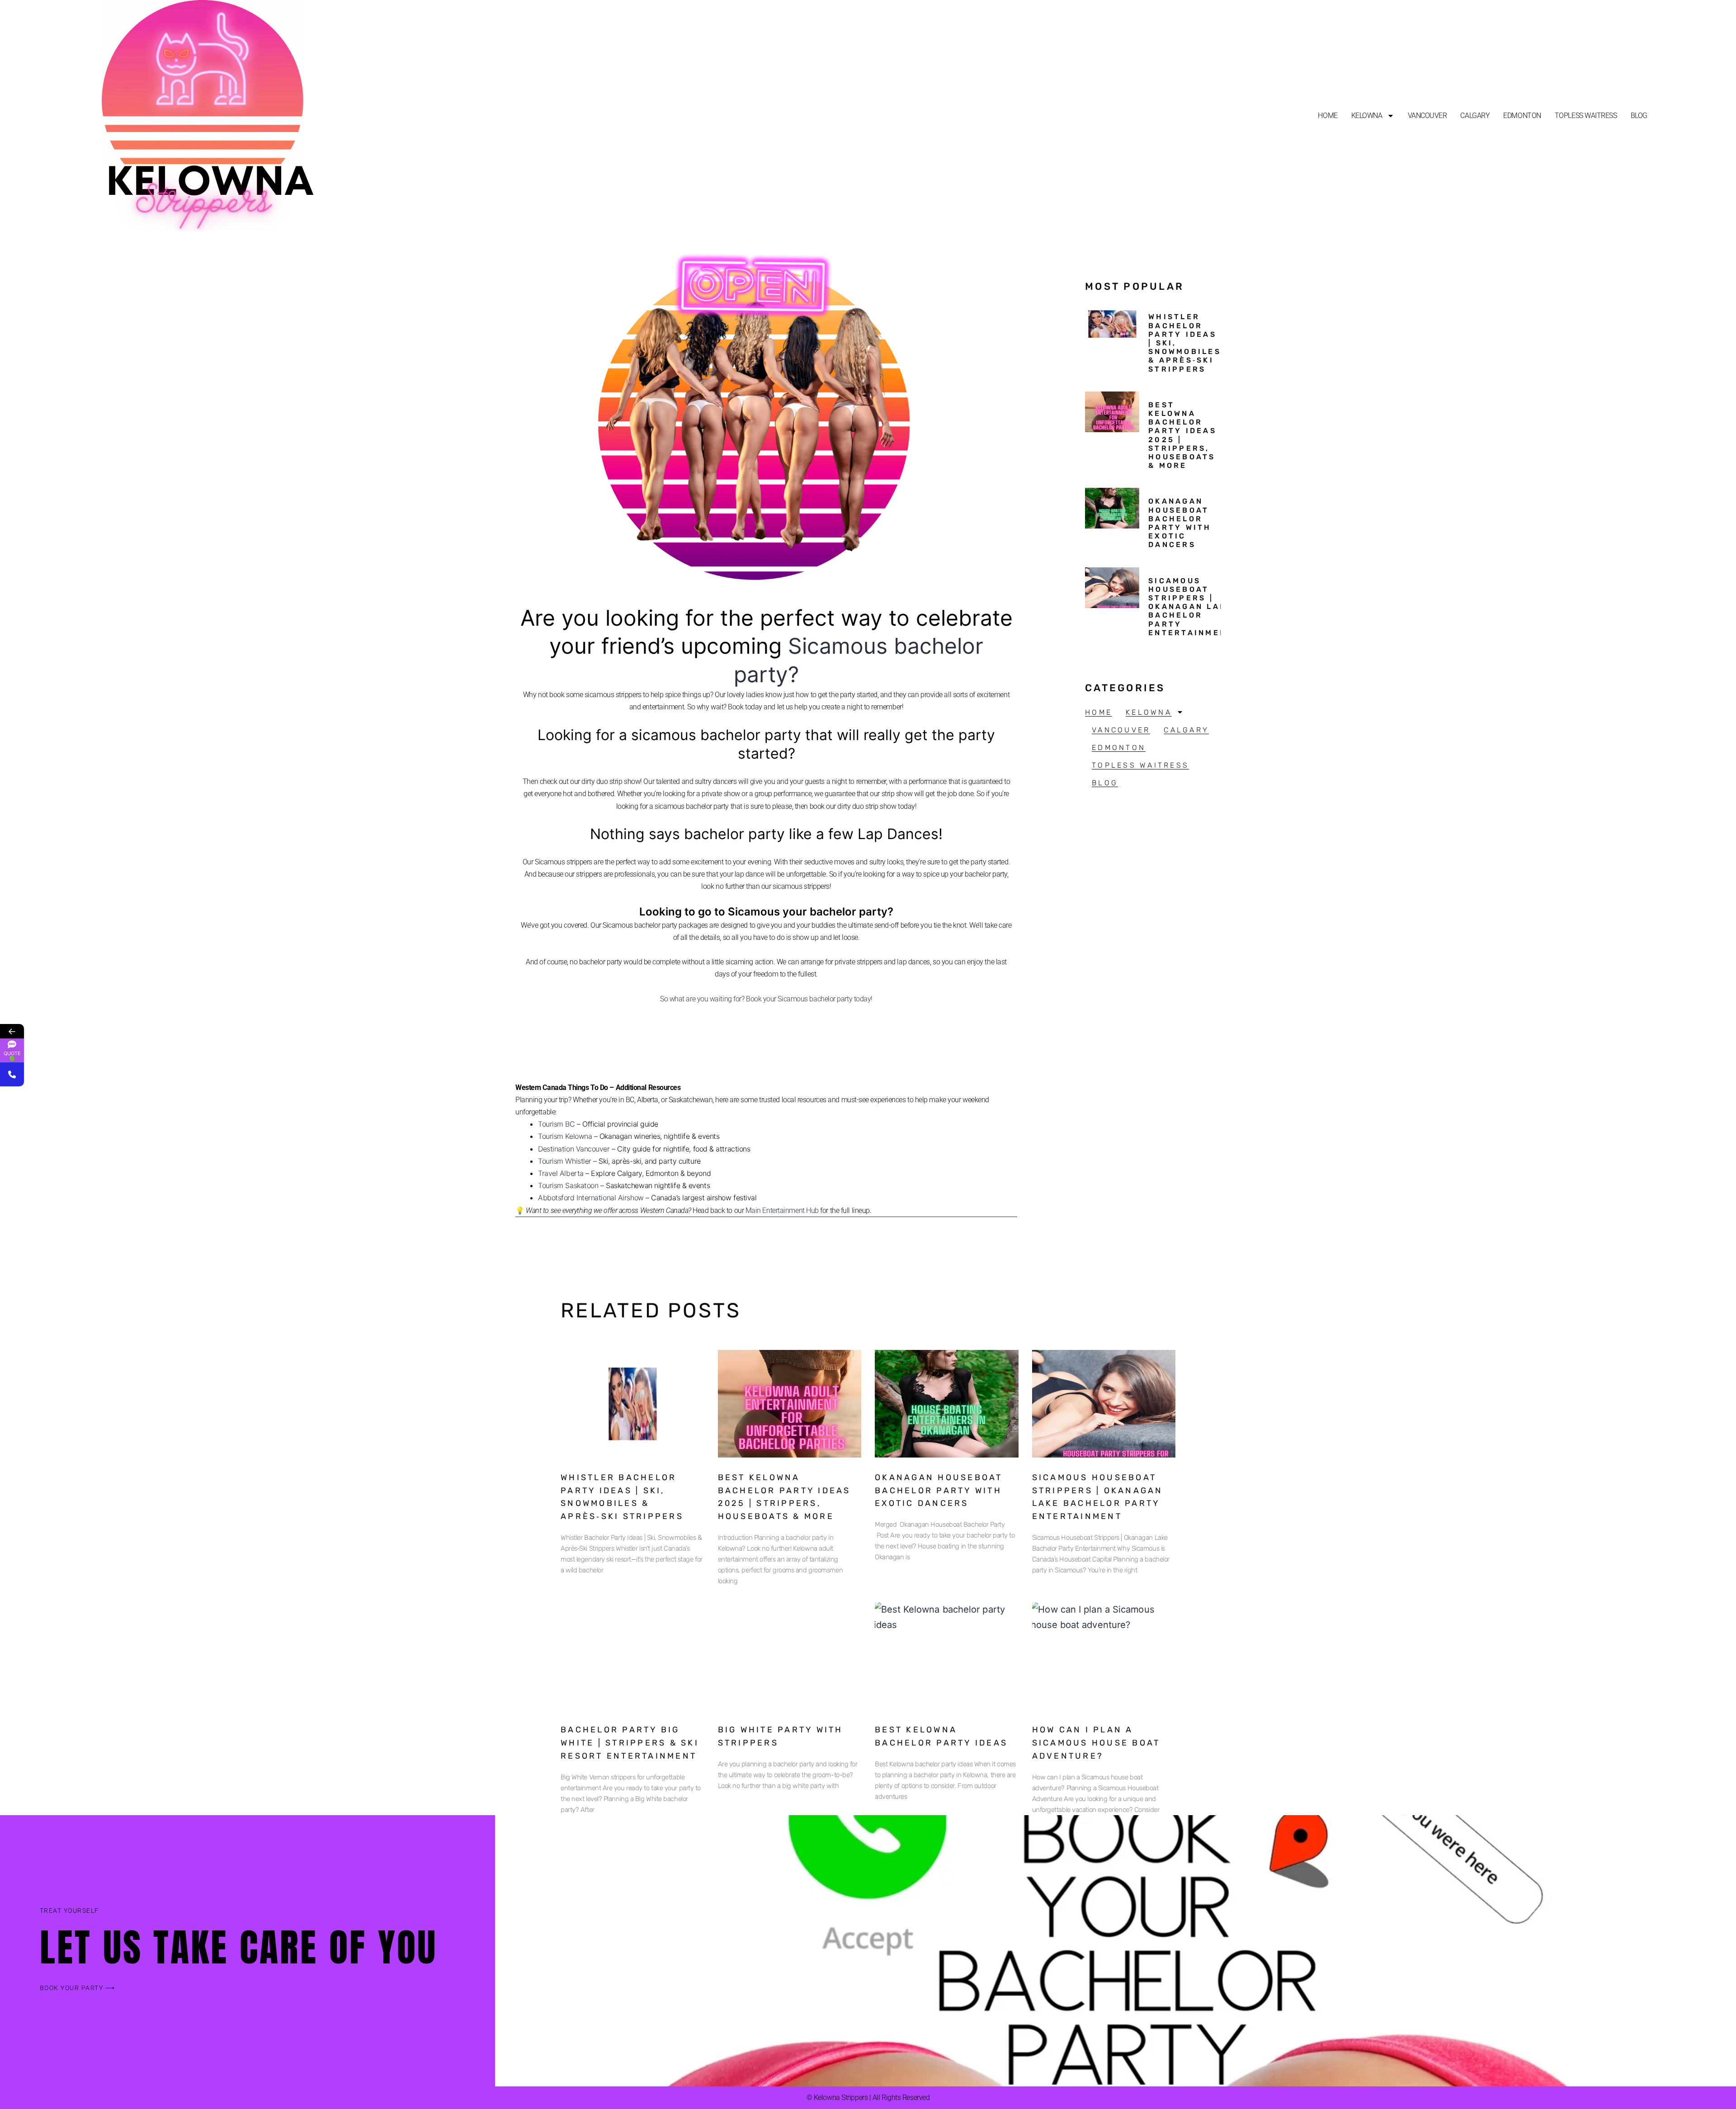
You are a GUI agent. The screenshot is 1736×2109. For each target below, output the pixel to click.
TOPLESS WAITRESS (1586, 116)
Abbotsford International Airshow (591, 1198)
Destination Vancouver (574, 1149)
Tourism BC (557, 1124)
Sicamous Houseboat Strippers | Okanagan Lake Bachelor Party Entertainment (1191, 607)
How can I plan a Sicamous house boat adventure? (1096, 1743)
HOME (1328, 116)
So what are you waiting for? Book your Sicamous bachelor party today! (766, 999)
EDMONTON (1522, 116)
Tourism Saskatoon (568, 1185)
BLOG (1639, 116)
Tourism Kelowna (565, 1136)
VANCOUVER (1427, 116)
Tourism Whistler (565, 1161)
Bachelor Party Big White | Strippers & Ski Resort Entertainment (630, 1743)
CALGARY (1475, 116)
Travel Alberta (561, 1173)
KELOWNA (1367, 116)
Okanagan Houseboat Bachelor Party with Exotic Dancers (1180, 523)
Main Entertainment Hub (782, 1210)
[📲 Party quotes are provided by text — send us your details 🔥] (12, 1074)
